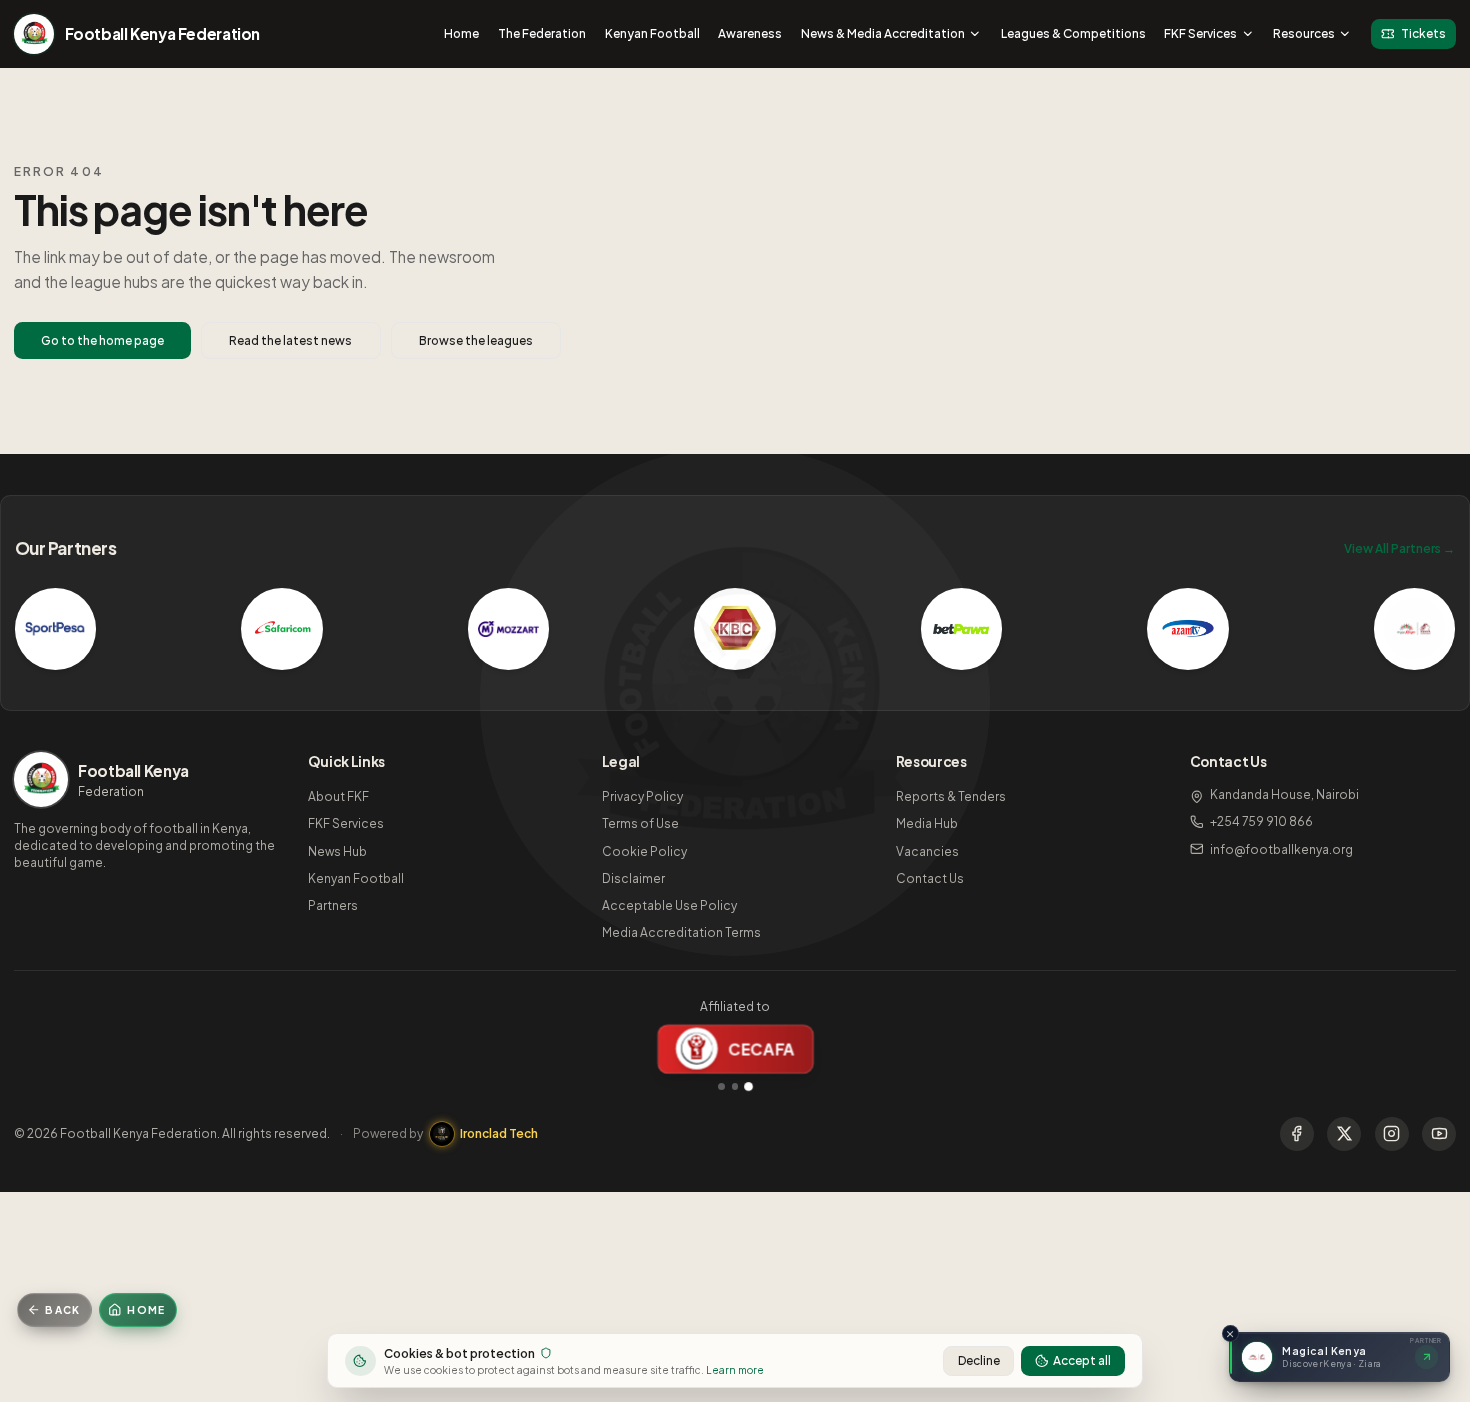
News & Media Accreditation (883, 33)
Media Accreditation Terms (681, 932)
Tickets (1423, 33)
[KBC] (735, 629)
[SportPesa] (56, 629)
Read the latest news (290, 340)
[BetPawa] (962, 629)
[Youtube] (1439, 1134)
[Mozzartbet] (509, 629)
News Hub (337, 851)
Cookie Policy (644, 851)
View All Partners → (1399, 548)
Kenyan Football (652, 33)
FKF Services (1200, 33)
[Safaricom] (282, 629)
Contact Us (930, 878)
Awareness (750, 33)
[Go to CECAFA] (748, 1086)
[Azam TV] (1188, 629)
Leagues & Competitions (1073, 33)
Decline (979, 1360)
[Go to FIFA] (721, 1086)
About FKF (338, 796)
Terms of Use (640, 823)
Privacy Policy (642, 796)
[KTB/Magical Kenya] (1415, 629)
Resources (1304, 33)
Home (461, 33)
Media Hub (927, 823)
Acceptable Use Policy (669, 905)
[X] (1344, 1134)
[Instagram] (1392, 1134)
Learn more (735, 1369)
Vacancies (927, 851)
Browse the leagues (476, 340)
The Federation (542, 33)
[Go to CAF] (735, 1086)
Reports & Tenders (951, 796)
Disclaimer (633, 878)
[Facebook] (1297, 1134)
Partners (333, 905)
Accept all (1082, 1360)
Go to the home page (102, 340)
